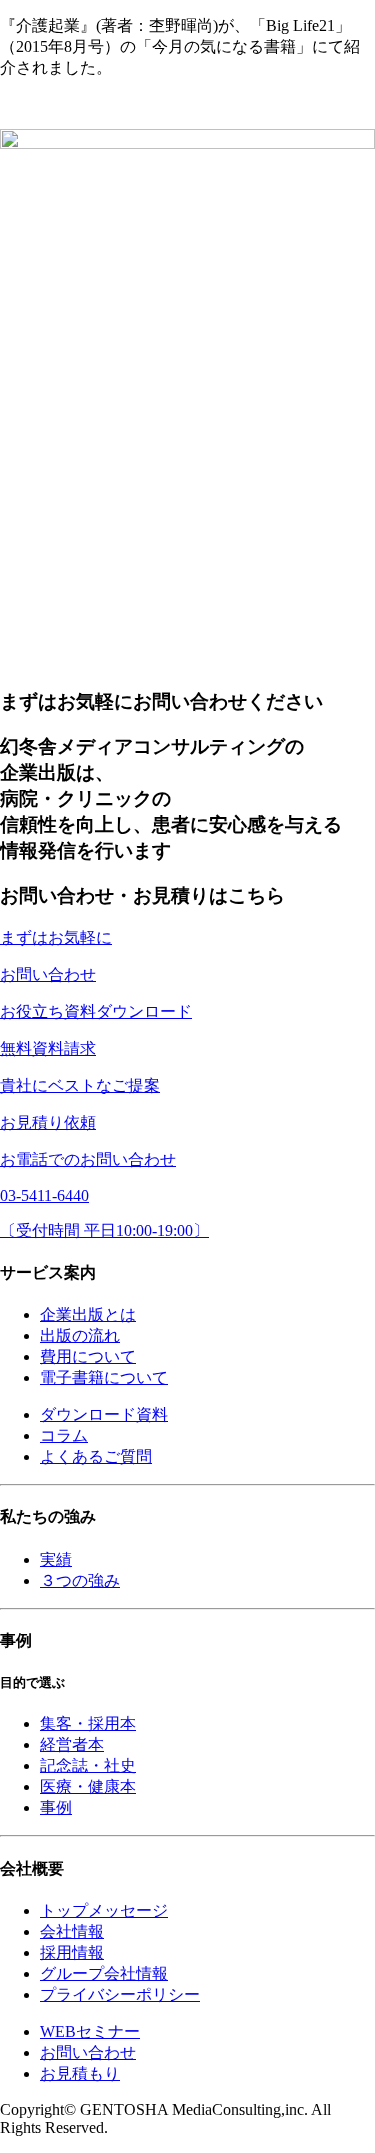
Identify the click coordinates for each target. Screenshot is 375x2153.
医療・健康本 (88, 1786)
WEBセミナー (90, 2031)
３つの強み (80, 1580)
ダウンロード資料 (104, 1414)
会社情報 (72, 1931)
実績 (56, 1559)
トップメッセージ (104, 1910)
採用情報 (72, 1952)
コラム (64, 1435)
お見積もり (80, 2073)
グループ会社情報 (104, 1973)
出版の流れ (80, 1335)
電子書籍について (104, 1377)
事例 (56, 1807)
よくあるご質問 (96, 1456)
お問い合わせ (88, 2052)
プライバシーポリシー (120, 1994)
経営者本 (72, 1744)
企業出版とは (88, 1314)
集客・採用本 (88, 1723)
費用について (88, 1356)
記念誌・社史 (88, 1765)
